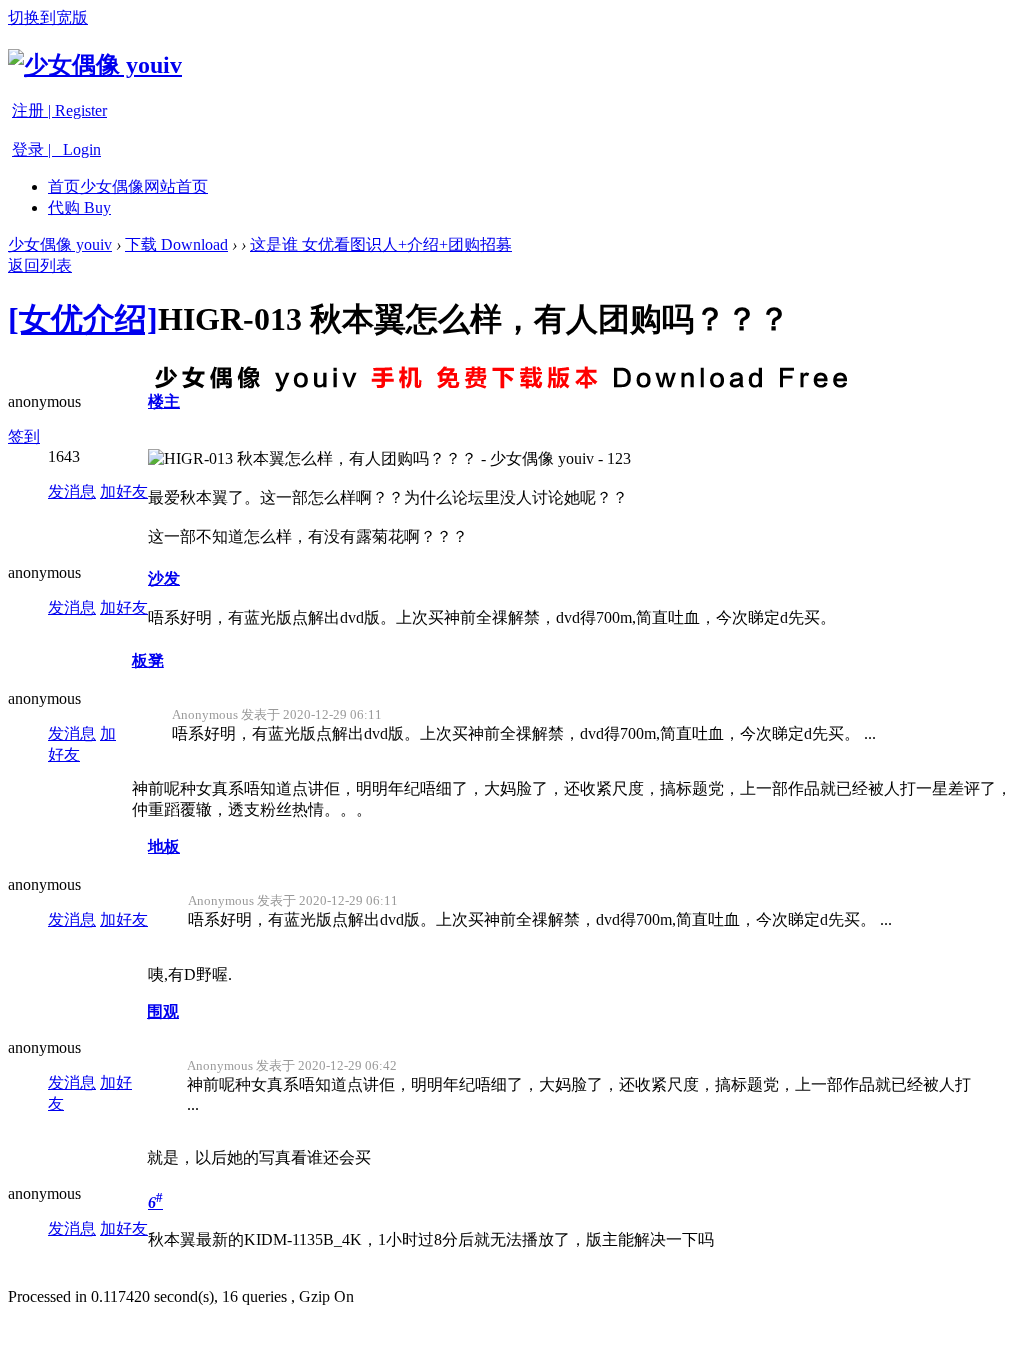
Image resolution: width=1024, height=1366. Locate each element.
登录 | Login (56, 149)
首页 (128, 186)
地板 (164, 846)
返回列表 (40, 265)
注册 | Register (59, 110)
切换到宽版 (48, 17)
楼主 (164, 401)
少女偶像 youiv (60, 244)
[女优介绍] (83, 319)
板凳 (148, 660)
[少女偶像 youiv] (95, 65)
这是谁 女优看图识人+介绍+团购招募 (381, 244)
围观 (163, 1011)
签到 (24, 436)
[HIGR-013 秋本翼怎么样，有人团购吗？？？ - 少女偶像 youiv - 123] (389, 459)
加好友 (124, 491)
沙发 (164, 578)
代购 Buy (79, 207)
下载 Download (176, 244)
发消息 (72, 491)
